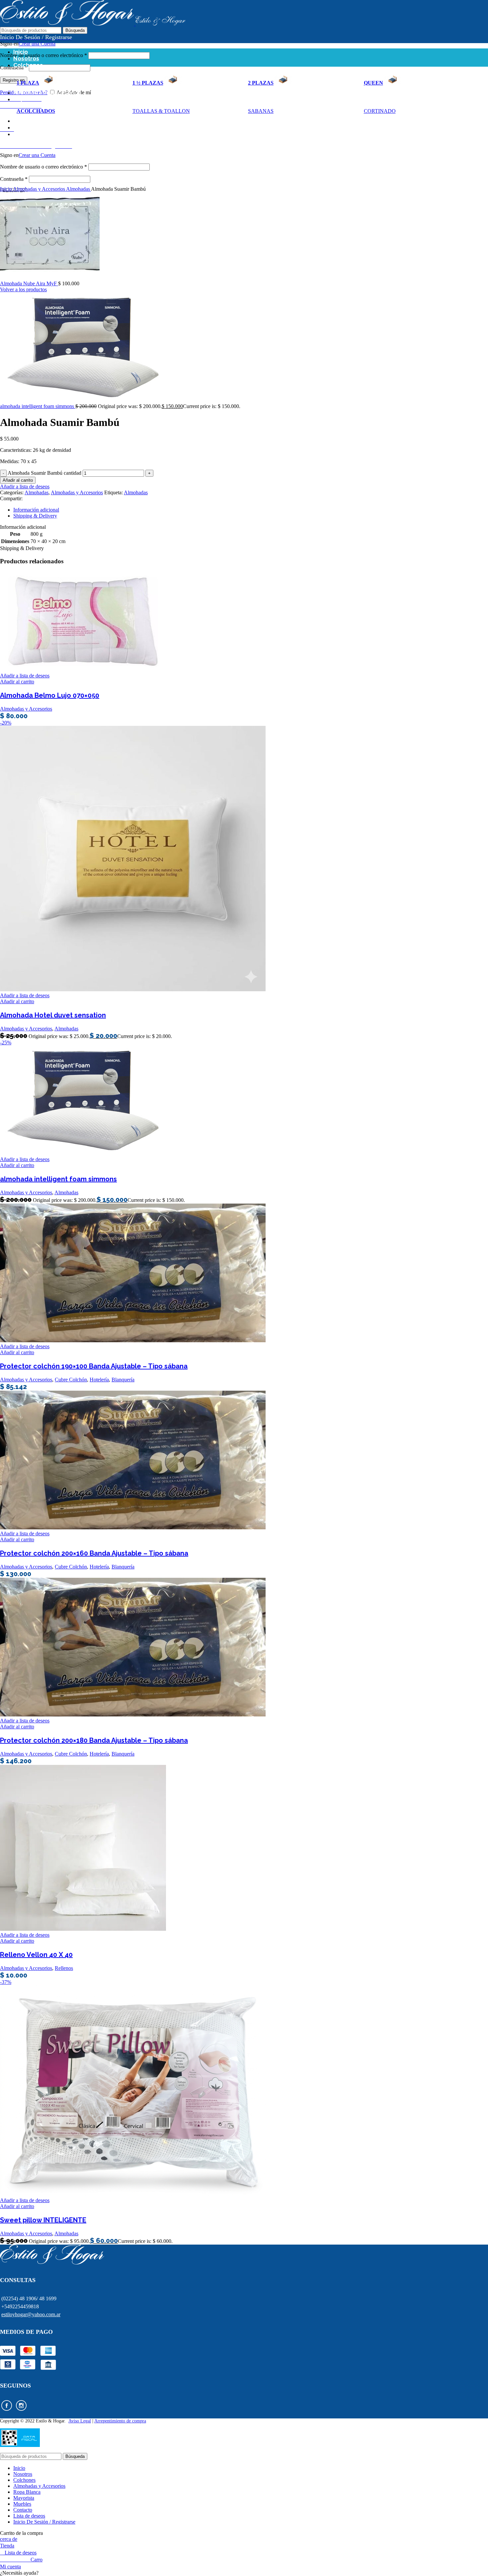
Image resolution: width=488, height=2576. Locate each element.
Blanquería (123, 1380)
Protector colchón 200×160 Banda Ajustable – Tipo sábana (94, 1553)
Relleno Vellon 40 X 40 (36, 1955)
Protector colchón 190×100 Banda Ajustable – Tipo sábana (94, 1366)
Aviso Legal (80, 2421)
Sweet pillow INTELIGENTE (43, 2220)
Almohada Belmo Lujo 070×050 (50, 695)
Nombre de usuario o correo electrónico (43, 55)
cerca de (9, 2539)
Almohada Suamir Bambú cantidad (44, 473)
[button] (244, 2573)
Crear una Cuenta (37, 44)
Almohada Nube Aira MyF (29, 283)
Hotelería (99, 1380)
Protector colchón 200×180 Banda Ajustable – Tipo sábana (94, 1740)
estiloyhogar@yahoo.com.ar (31, 2314)
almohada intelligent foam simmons (38, 406)
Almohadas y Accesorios (40, 189)
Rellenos (64, 1968)
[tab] (245, 510)
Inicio (6, 189)
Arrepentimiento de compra (120, 2421)
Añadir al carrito (18, 480)
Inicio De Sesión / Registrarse (44, 2522)
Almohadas (79, 189)
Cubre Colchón (71, 1380)
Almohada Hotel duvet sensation (53, 1015)
